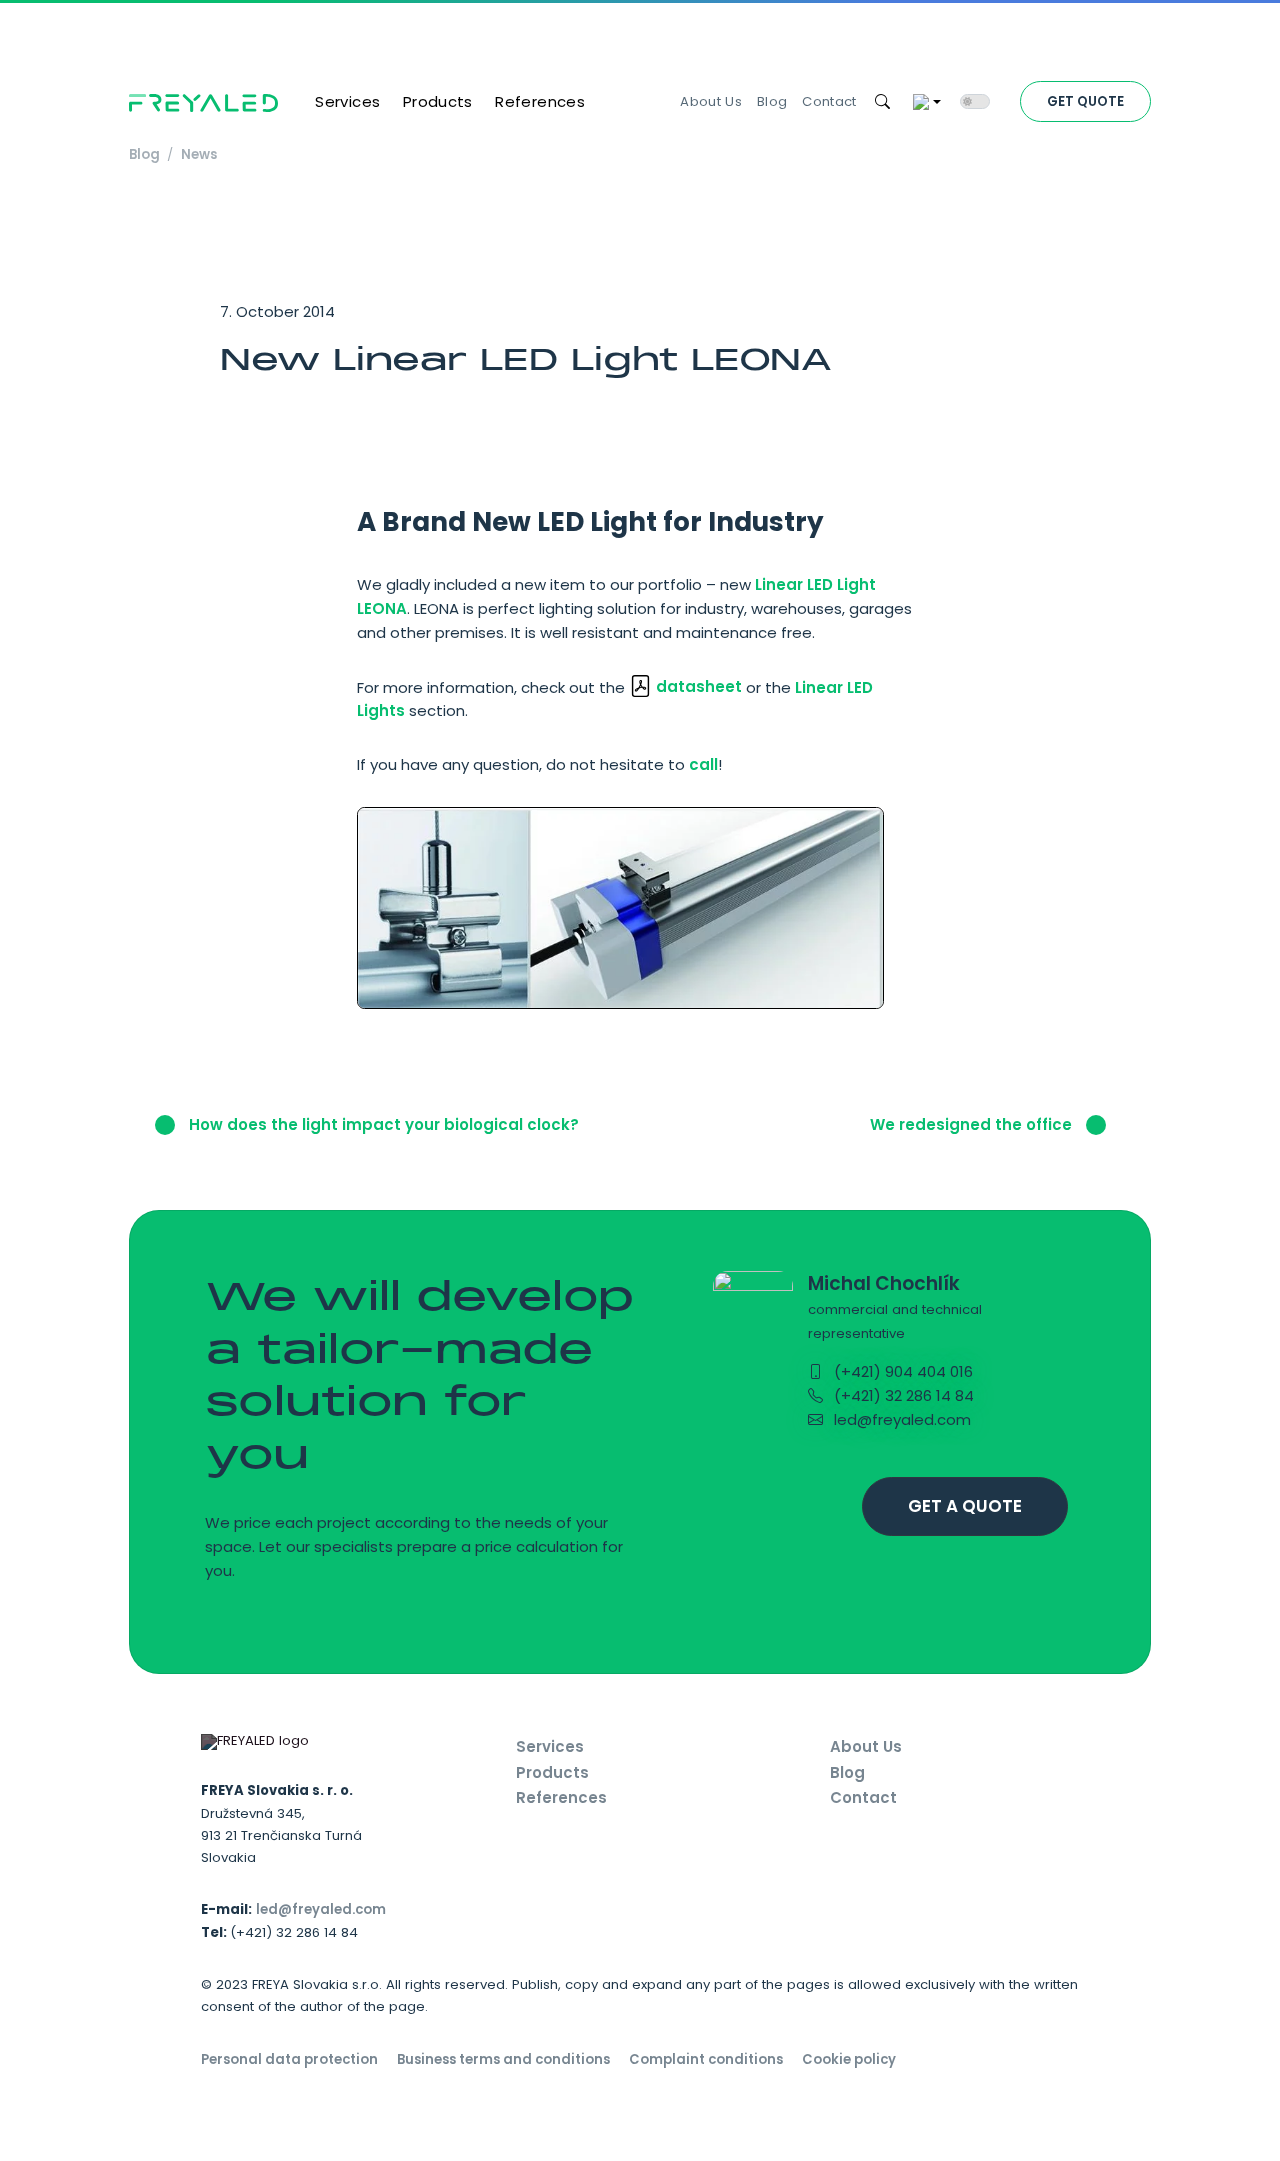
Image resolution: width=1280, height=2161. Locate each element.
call (703, 764)
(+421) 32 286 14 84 (902, 1395)
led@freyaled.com (900, 1419)
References (540, 101)
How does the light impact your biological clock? (382, 1124)
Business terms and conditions (503, 2059)
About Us (711, 101)
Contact (829, 101)
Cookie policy (849, 2059)
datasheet (698, 686)
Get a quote (965, 1506)
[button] (883, 102)
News (199, 154)
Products (438, 101)
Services (347, 101)
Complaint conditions (706, 2059)
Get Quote (1085, 101)
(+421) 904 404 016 (901, 1371)
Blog (772, 101)
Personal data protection (289, 2059)
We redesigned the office (973, 1124)
